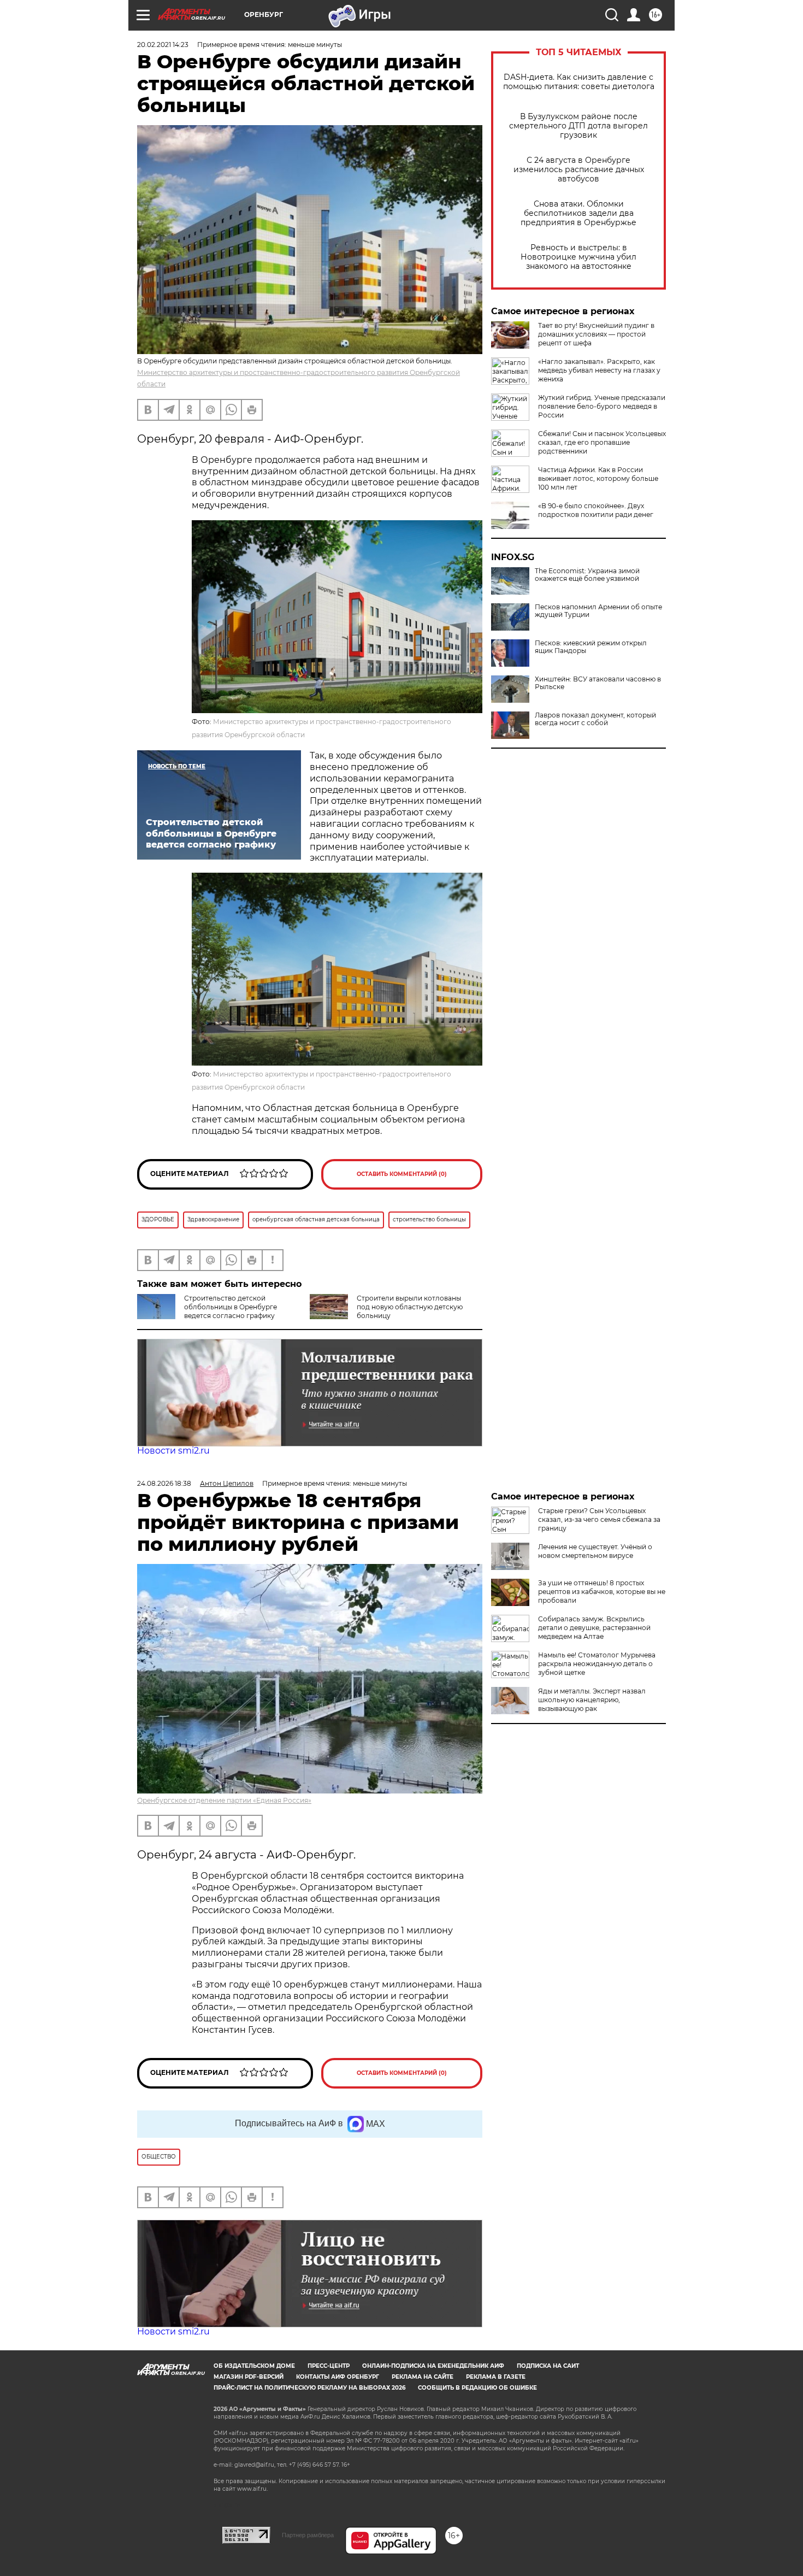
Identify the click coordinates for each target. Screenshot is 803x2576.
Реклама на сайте (423, 2377)
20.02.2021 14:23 (163, 45)
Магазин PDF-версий (249, 2377)
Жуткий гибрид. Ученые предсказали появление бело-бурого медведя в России (602, 406)
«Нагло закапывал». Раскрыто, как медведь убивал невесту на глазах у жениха (599, 370)
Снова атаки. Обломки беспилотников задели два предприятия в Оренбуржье (578, 213)
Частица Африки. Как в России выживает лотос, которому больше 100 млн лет (598, 478)
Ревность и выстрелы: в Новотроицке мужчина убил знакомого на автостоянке (578, 257)
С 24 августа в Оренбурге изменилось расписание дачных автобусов (579, 170)
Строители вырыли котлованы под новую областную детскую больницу (410, 1307)
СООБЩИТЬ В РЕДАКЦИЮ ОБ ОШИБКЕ (477, 2388)
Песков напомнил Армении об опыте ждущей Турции (598, 611)
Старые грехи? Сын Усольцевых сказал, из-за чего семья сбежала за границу (599, 1519)
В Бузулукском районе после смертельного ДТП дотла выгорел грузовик (578, 126)
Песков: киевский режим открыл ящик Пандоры (591, 647)
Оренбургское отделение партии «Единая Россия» (224, 1800)
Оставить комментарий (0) (402, 1174)
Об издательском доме (254, 2366)
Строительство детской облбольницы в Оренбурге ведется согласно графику (231, 1307)
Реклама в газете (496, 2377)
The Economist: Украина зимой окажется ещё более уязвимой (587, 575)
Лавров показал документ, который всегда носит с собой (595, 719)
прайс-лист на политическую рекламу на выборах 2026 (309, 2388)
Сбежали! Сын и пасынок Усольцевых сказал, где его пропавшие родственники (602, 442)
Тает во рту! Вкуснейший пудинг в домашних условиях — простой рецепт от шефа (596, 334)
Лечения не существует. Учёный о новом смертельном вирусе (595, 1551)
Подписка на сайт (548, 2366)
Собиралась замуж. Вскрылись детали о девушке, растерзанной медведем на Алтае (594, 1628)
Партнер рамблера (308, 2535)
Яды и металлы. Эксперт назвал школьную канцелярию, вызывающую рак (592, 1700)
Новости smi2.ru (173, 1451)
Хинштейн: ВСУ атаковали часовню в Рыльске (598, 683)
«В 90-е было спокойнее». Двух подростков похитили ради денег (596, 510)
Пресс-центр (329, 2366)
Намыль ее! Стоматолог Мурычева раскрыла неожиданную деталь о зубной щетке (597, 1664)
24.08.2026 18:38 (164, 1483)
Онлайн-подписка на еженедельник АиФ (433, 2366)
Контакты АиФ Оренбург (338, 2377)
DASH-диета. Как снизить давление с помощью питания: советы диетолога (579, 82)
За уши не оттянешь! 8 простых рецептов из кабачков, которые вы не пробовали (602, 1592)
